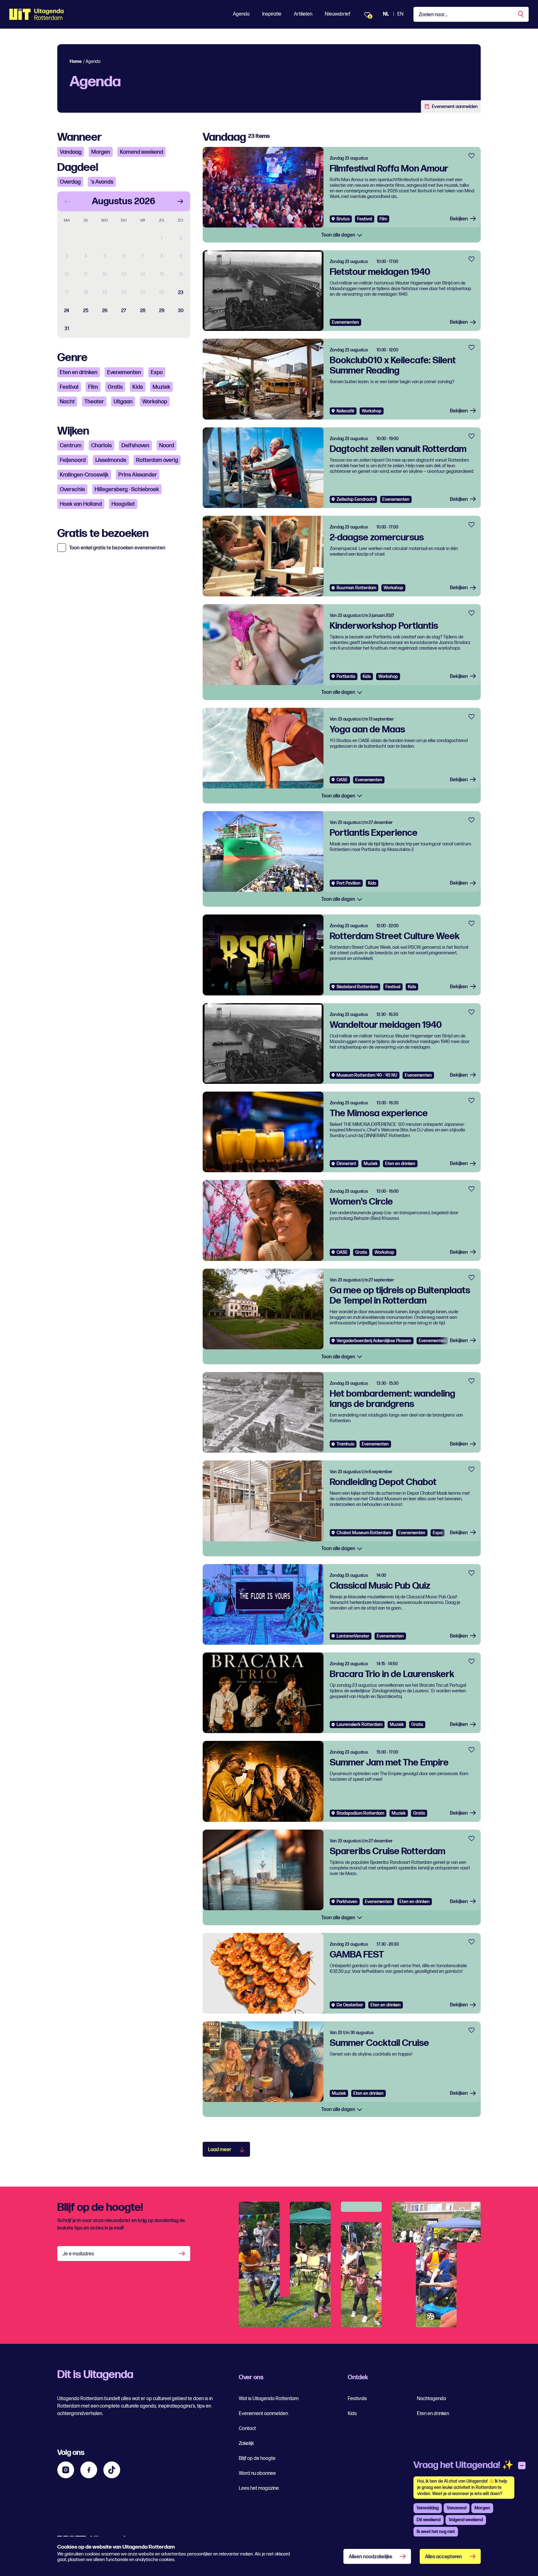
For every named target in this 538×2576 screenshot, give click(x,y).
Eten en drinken (79, 372)
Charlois (101, 446)
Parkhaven (347, 1902)
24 (67, 311)
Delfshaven (135, 446)
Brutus (343, 219)
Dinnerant (346, 1164)
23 (181, 293)
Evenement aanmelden (455, 107)
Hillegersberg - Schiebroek (127, 489)
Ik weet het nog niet (436, 2532)
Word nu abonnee (257, 2473)
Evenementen (124, 372)
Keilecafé (345, 411)
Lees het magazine (259, 2488)
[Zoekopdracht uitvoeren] (521, 14)
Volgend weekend (466, 2520)
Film (93, 387)
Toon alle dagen (339, 235)
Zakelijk (246, 2444)
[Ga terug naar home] (37, 14)
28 (143, 311)
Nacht (67, 402)
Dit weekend (429, 2520)
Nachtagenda (432, 2399)
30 (181, 311)
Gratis (115, 387)
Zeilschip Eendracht (356, 499)
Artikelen (303, 14)
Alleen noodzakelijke (370, 2557)
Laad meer (220, 2150)
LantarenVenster (353, 1636)
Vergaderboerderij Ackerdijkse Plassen (374, 1341)
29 (162, 311)
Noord (167, 446)
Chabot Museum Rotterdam (364, 1533)
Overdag (70, 182)
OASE (342, 780)
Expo (157, 372)
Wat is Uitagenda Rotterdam (269, 2399)
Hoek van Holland (81, 504)
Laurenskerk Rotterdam (359, 1725)
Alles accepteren (444, 2557)
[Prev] (67, 201)
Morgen (101, 152)
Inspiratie (272, 14)
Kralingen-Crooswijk (84, 475)
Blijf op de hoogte (257, 2458)
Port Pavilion (349, 883)
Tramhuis (345, 1444)
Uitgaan (123, 402)
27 (124, 311)
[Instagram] (66, 2470)
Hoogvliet (123, 504)
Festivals (357, 2399)
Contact (247, 2429)
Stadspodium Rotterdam (360, 1813)
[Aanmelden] (183, 2254)
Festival (69, 387)
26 (105, 311)
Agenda (241, 14)
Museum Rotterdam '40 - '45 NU (367, 1075)
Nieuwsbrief (337, 14)
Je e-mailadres (78, 2254)
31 (67, 329)
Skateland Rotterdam (357, 987)
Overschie (72, 489)
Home (76, 61)
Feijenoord (73, 460)
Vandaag (71, 152)
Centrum (71, 446)
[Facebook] (89, 2470)
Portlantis (346, 677)
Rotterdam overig (157, 460)
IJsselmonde (111, 460)
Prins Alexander (138, 475)
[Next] (180, 201)
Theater (94, 402)
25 (86, 311)
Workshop (155, 402)
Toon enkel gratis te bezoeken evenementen (117, 548)
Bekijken (459, 219)
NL (386, 14)
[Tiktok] (112, 2470)
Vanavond (457, 2508)
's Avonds (102, 182)
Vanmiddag (428, 2508)
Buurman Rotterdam (356, 588)
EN (400, 14)
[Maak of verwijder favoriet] (472, 156)
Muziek (161, 387)
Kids (138, 387)
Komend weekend (142, 152)
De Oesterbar (350, 2005)
